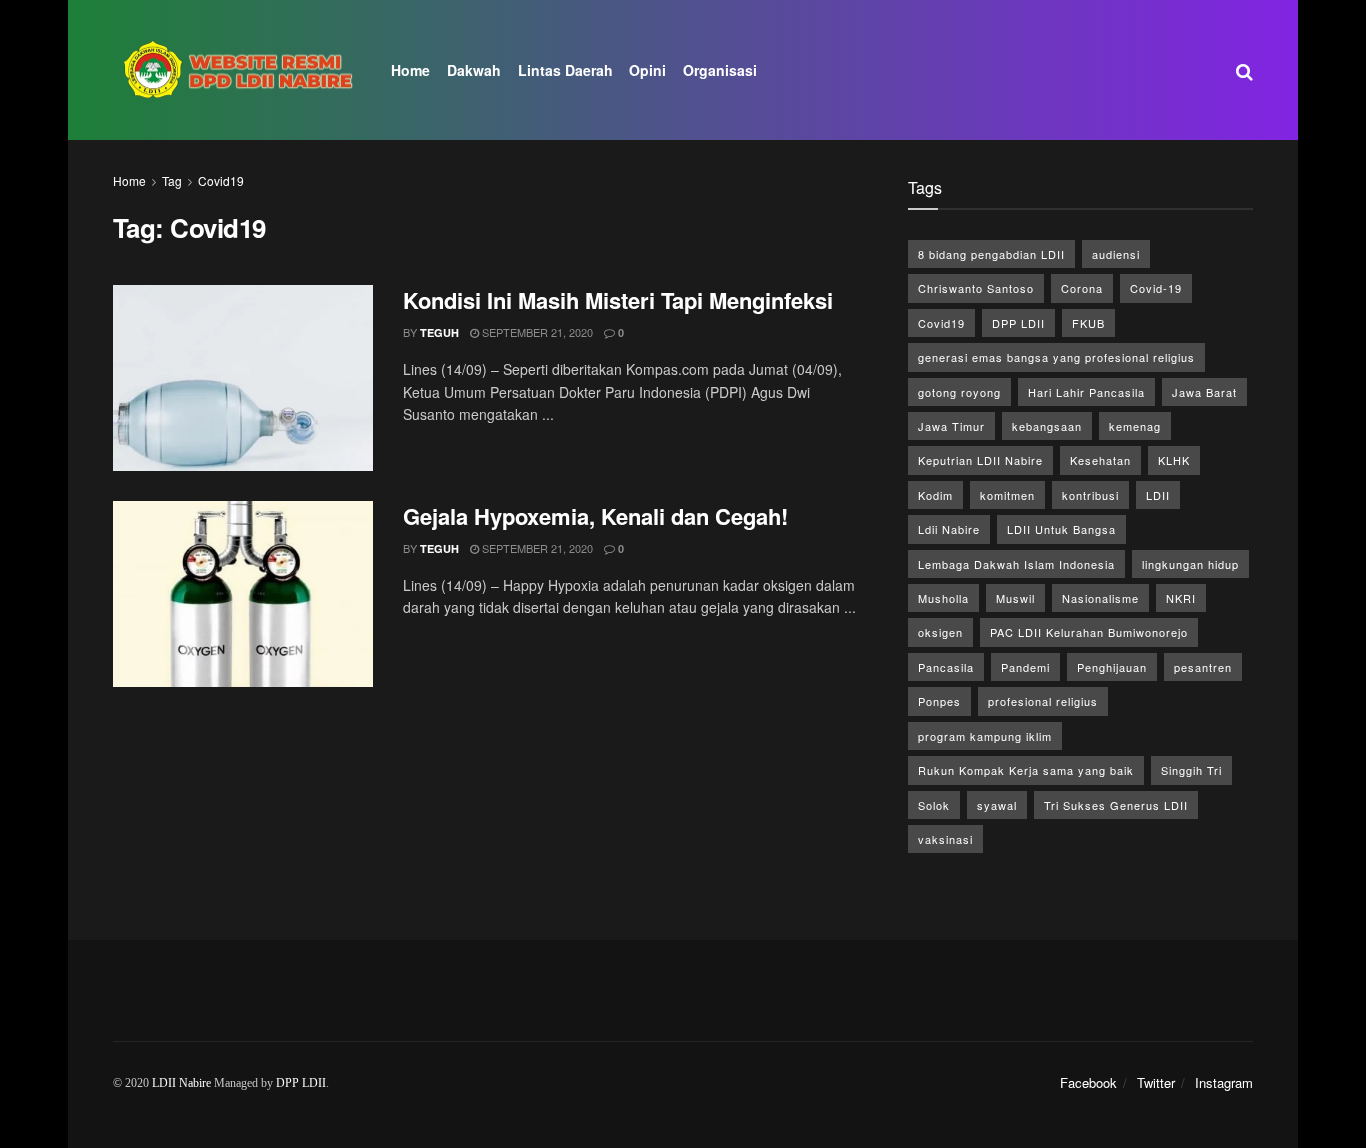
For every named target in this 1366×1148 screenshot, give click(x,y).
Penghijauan (1112, 667)
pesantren (1203, 667)
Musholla (943, 598)
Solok (934, 805)
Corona (1082, 288)
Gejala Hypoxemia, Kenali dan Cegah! (595, 516)
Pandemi (1025, 667)
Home (410, 70)
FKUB (1088, 323)
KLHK (1174, 460)
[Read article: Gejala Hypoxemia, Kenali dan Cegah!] (243, 594)
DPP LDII (1018, 323)
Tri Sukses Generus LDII (1116, 805)
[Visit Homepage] (238, 70)
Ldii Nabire (949, 529)
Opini (647, 70)
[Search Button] (1244, 70)
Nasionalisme (1100, 598)
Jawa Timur (951, 426)
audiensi (1116, 254)
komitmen (1007, 495)
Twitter (1156, 1082)
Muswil (1015, 598)
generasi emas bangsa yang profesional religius (1056, 357)
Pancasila (946, 667)
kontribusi (1090, 495)
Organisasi (720, 70)
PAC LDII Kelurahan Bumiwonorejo (1089, 632)
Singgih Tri (1191, 770)
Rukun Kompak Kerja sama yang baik (1026, 770)
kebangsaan (1047, 426)
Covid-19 (1156, 288)
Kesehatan (1100, 460)
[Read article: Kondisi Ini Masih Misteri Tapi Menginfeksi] (243, 378)
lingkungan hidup (1190, 564)
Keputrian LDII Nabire (980, 460)
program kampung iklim (985, 736)
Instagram (1224, 1082)
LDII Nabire (181, 1083)
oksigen (940, 632)
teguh (439, 332)
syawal (997, 805)
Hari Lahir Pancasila (1086, 392)
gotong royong (959, 392)
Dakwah (474, 70)
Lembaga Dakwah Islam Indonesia (1016, 564)
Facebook (1088, 1082)
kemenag (1135, 426)
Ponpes (939, 701)
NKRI (1181, 598)
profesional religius (1043, 701)
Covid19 (221, 180)
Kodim (935, 495)
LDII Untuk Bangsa (1061, 529)
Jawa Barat (1204, 392)
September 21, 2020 (536, 332)
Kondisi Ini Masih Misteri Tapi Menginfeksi (618, 300)
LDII (1158, 495)
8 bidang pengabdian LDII (991, 254)
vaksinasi (945, 839)
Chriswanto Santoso (976, 288)
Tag (172, 180)
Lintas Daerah (565, 70)
